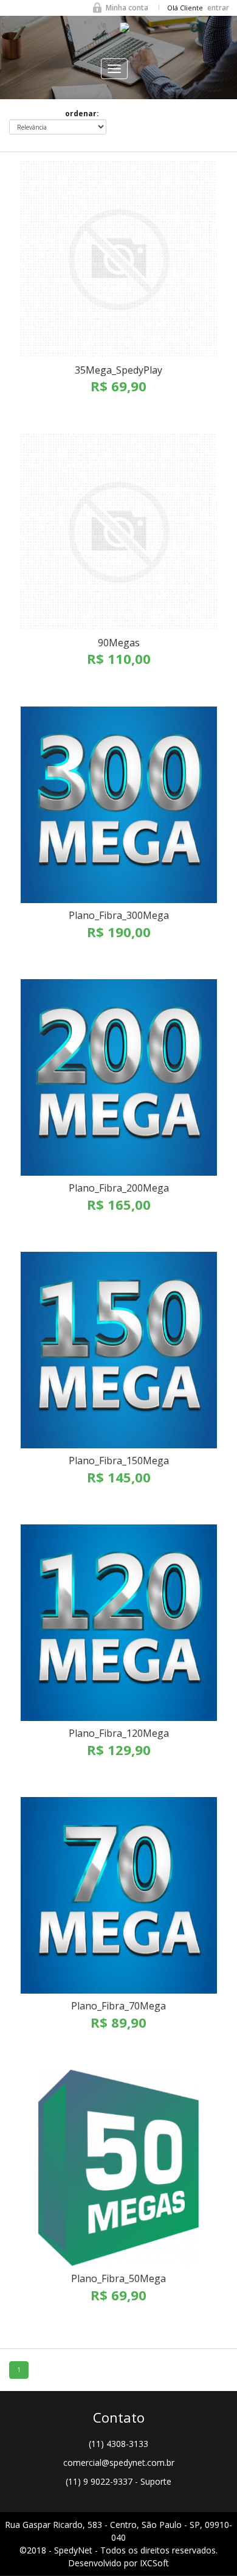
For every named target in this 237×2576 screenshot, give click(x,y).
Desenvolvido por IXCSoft (118, 2563)
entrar (218, 8)
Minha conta (127, 8)
